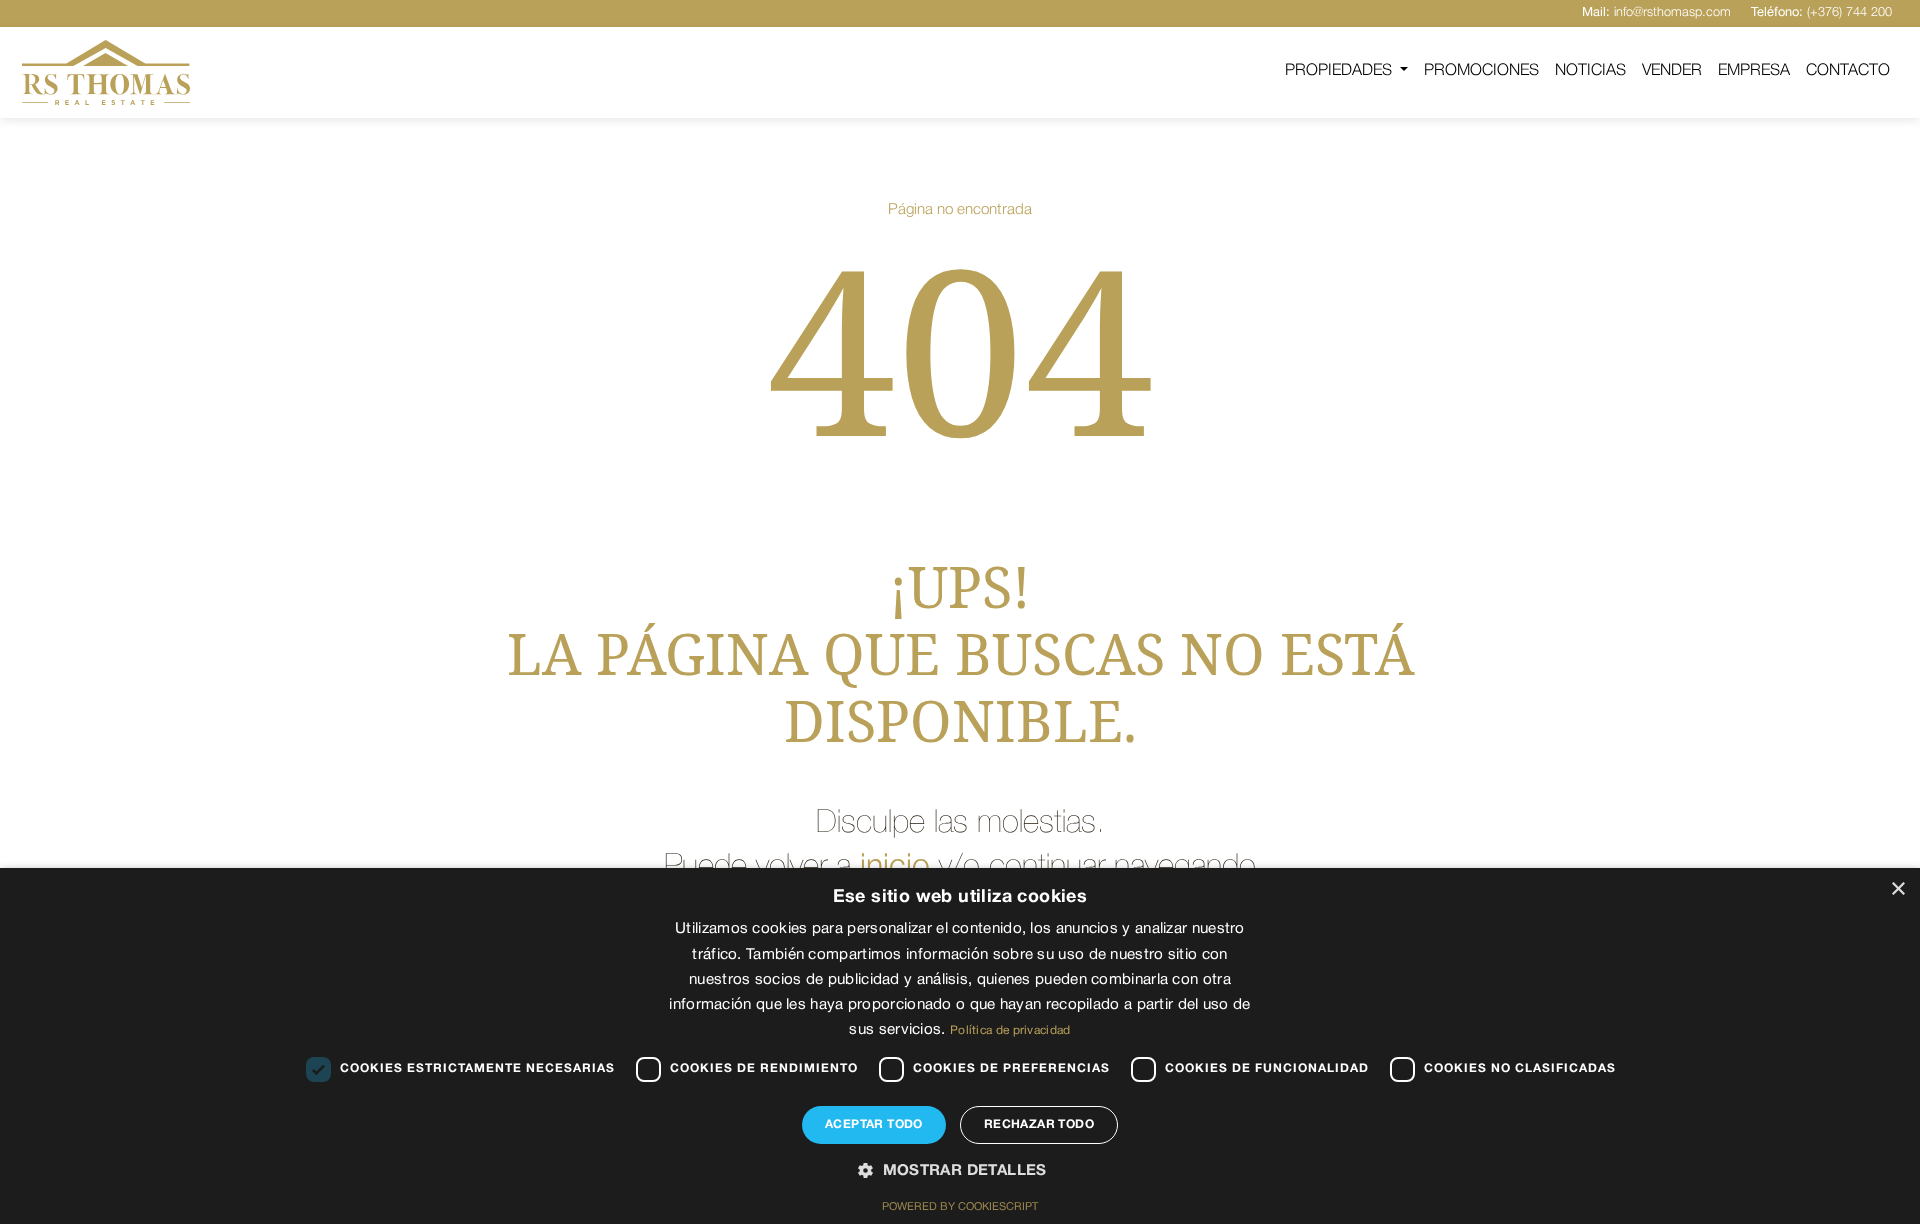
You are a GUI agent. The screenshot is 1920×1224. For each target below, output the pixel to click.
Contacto (1848, 71)
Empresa (1754, 71)
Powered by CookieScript (960, 1207)
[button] (960, 1172)
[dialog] (960, 1046)
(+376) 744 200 (1821, 12)
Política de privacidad (1010, 1030)
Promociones (1481, 71)
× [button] (1897, 889)
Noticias (1590, 71)
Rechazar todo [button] (1039, 1124)
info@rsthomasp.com (1656, 12)
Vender (1672, 71)
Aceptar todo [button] (874, 1124)
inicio (895, 867)
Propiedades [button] (1340, 71)
